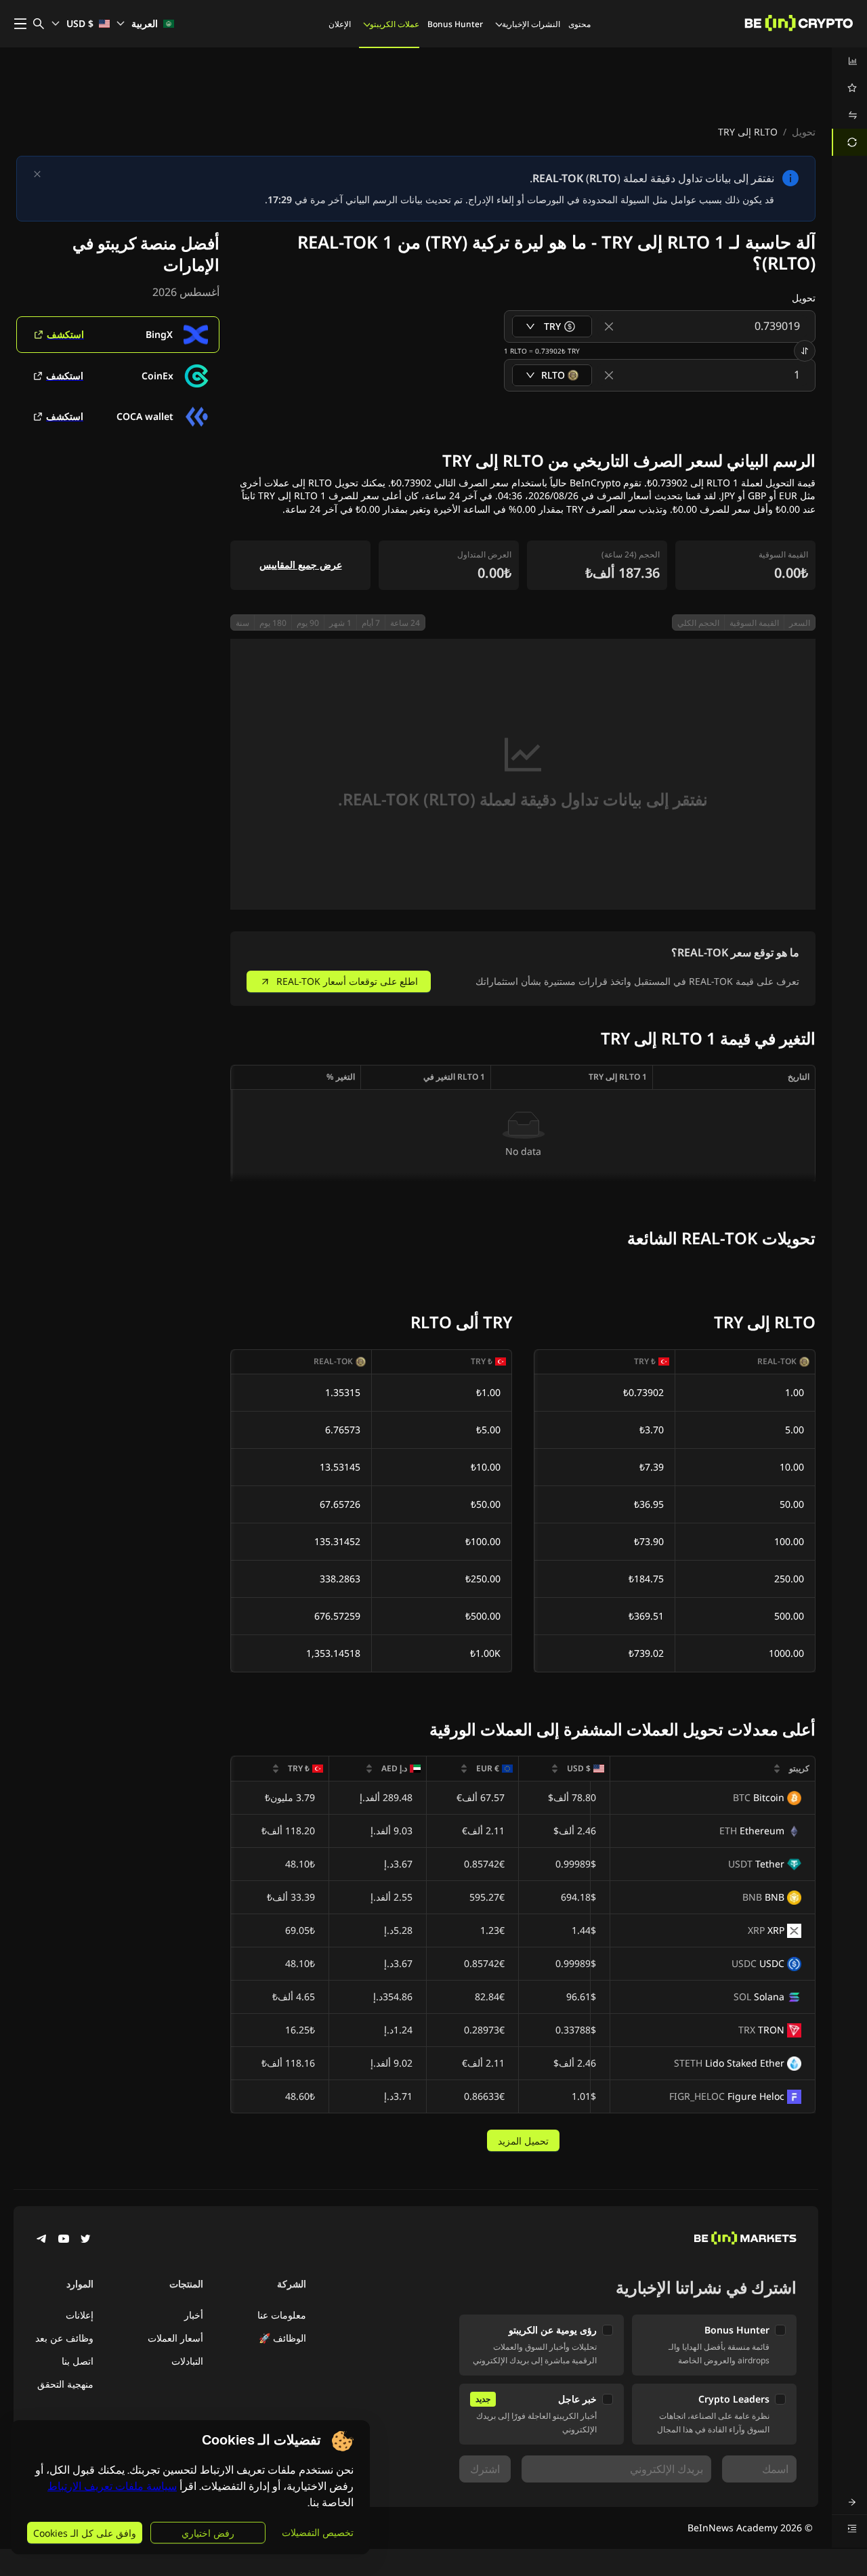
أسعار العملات (175, 2338)
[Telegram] (42, 2240)
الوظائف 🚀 (282, 2338)
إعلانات (80, 2315)
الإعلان (340, 24)
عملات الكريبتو (395, 24)
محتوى (579, 24)
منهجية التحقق (65, 2384)
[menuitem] (849, 61)
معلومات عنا (282, 2315)
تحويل (804, 132)
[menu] (849, 102)
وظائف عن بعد (64, 2338)
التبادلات (187, 2361)
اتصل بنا (78, 2361)
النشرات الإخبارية (531, 24)
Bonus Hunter (455, 24)
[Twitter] (85, 2240)
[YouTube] (64, 2240)
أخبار (194, 2315)
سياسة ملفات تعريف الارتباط (112, 2486)
